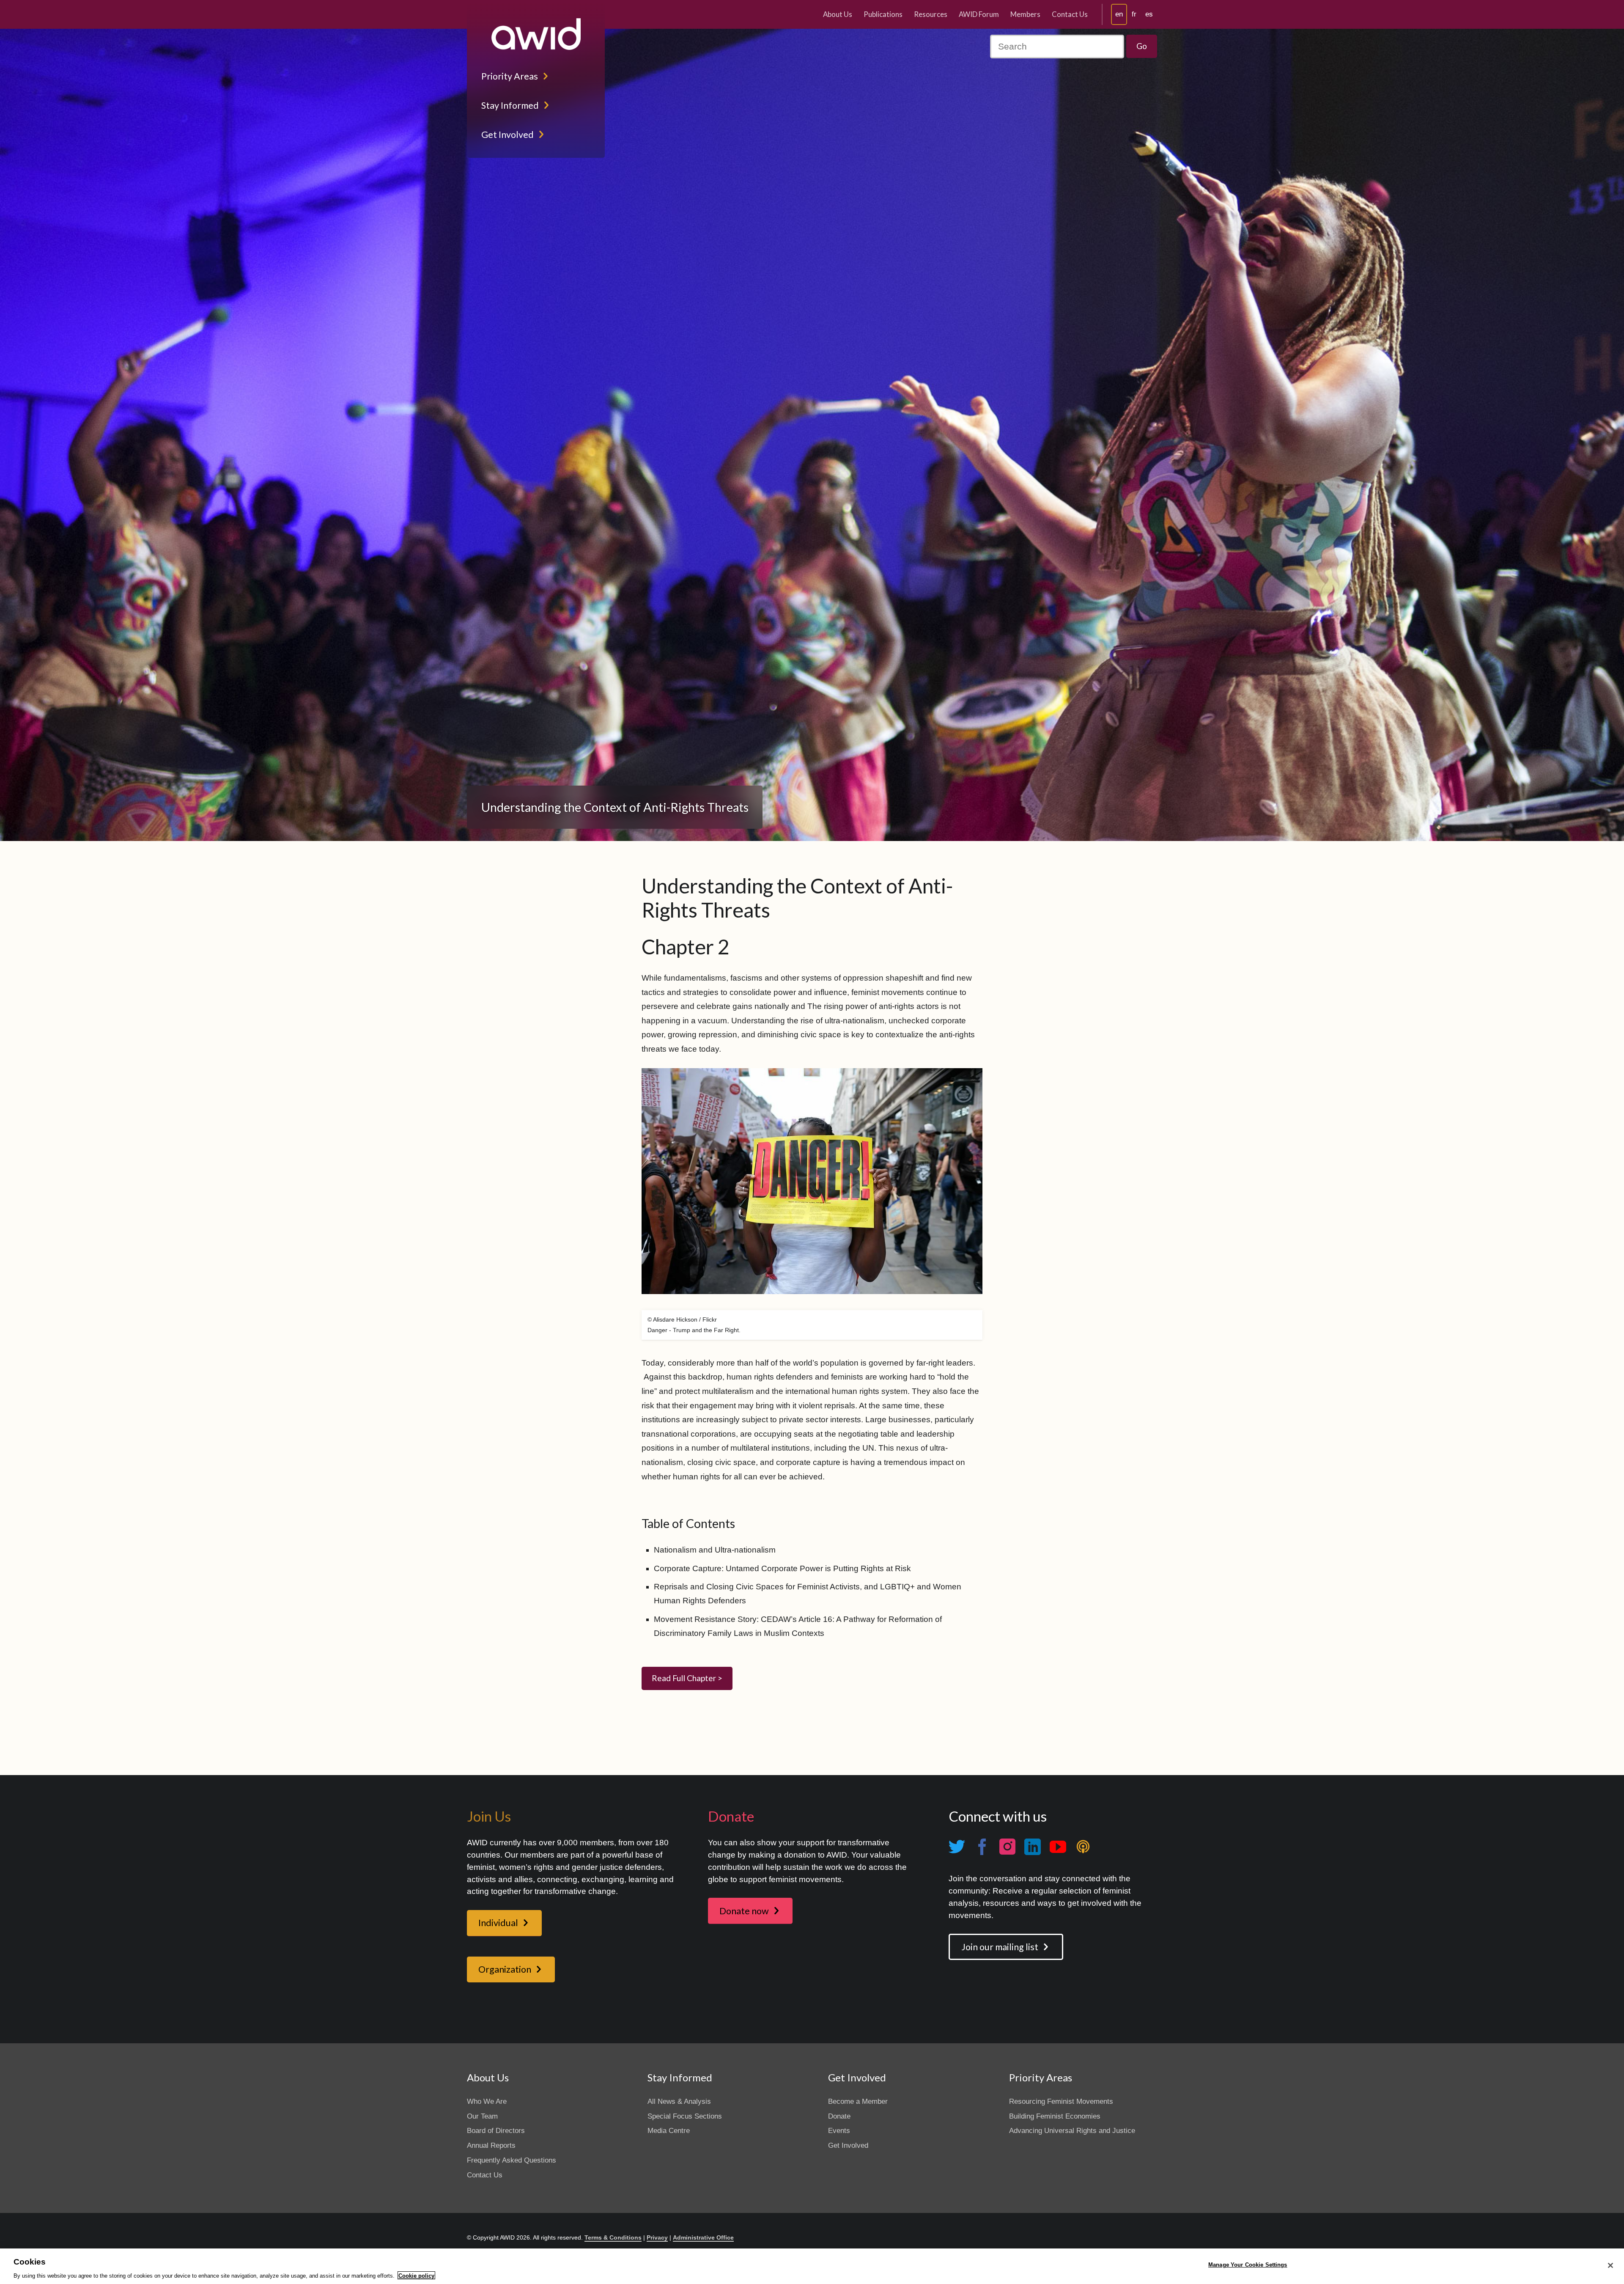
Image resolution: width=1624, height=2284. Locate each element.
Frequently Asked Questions (512, 2160)
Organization (505, 1969)
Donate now (744, 1911)
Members (1025, 14)
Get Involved (507, 135)
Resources (931, 14)
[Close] (1610, 2265)
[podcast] (1083, 1847)
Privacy (657, 2237)
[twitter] (957, 1847)
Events (839, 2131)
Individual (498, 1923)
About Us (838, 14)
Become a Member (858, 2101)
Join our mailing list (1000, 1947)
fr (1134, 14)
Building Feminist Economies (1055, 2116)
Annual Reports (491, 2145)
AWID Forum (979, 14)
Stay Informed (510, 105)
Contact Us (1070, 14)
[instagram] (1007, 1847)
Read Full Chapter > (687, 1678)
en (1119, 14)
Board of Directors (496, 2131)
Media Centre (669, 2131)
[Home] (536, 34)
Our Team (482, 2116)
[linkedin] (1032, 1847)
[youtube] (1058, 1847)
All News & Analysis (679, 2101)
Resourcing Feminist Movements (1061, 2101)
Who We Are (487, 2101)
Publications (883, 14)
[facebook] (982, 1847)
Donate (839, 2116)
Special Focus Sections (685, 2116)
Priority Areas (510, 76)
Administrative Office (703, 2237)
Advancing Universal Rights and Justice (1072, 2131)
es (1149, 14)
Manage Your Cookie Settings (1248, 2265)
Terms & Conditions (613, 2237)
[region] (812, 2266)
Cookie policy (416, 2275)
